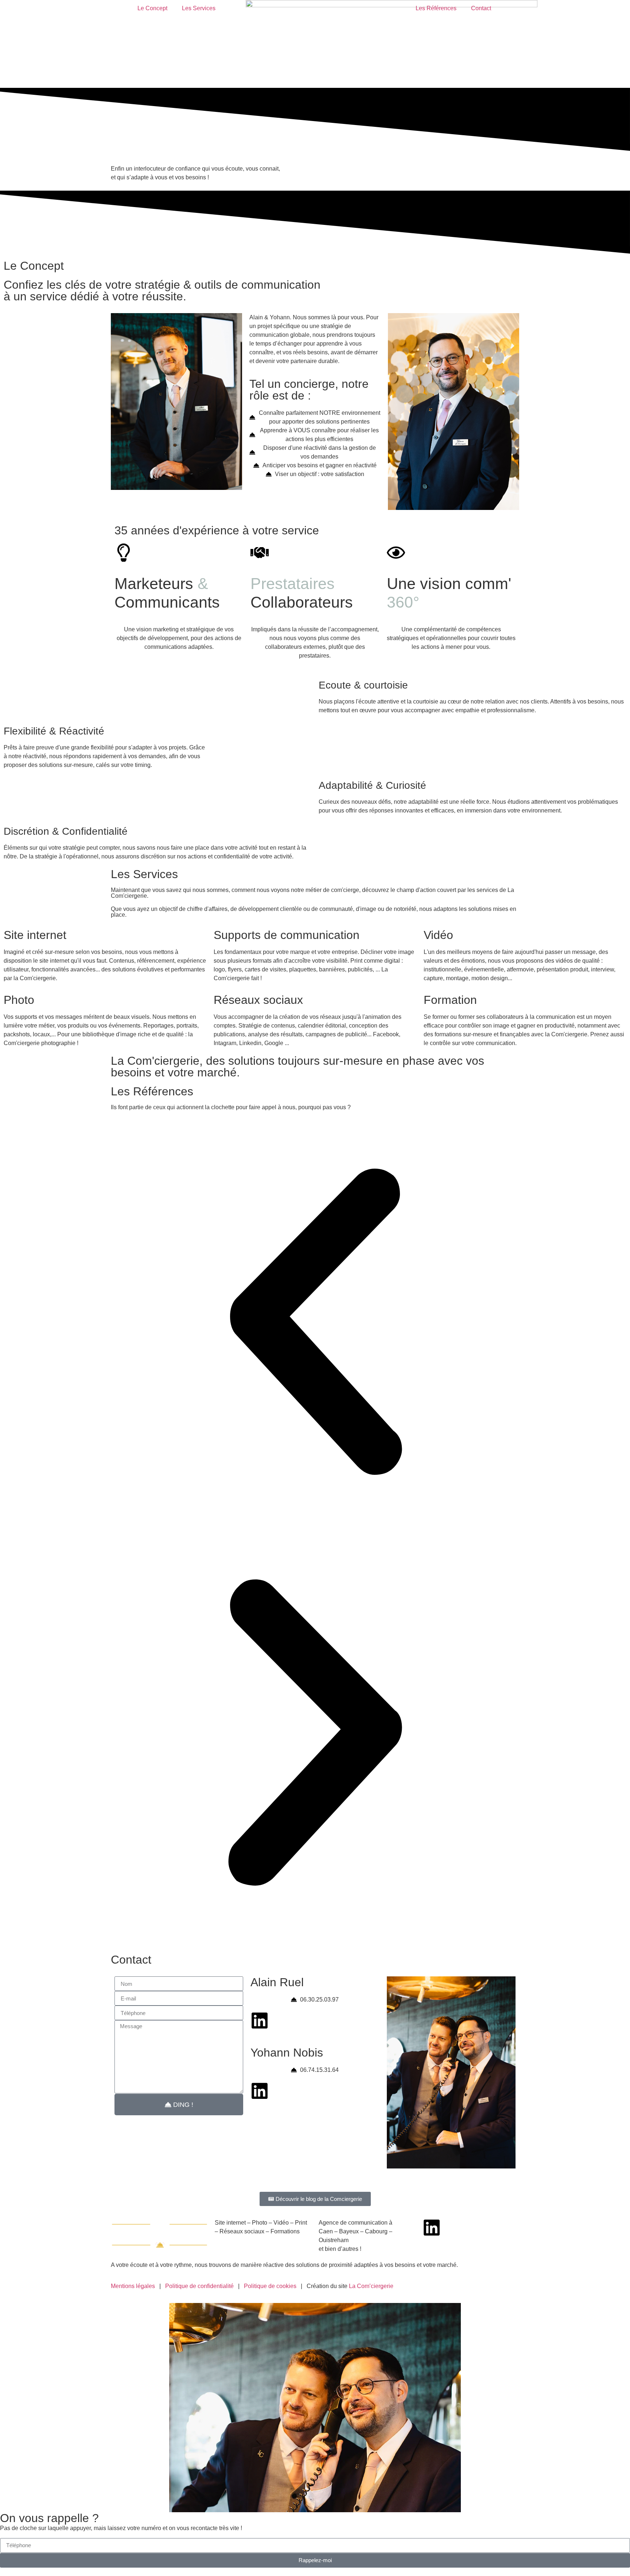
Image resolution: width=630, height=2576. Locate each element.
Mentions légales (133, 2286)
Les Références (436, 8)
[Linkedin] (260, 2020)
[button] (315, 1323)
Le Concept (152, 8)
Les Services (199, 8)
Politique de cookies (270, 2286)
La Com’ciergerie (371, 2286)
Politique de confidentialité (199, 2286)
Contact (481, 8)
